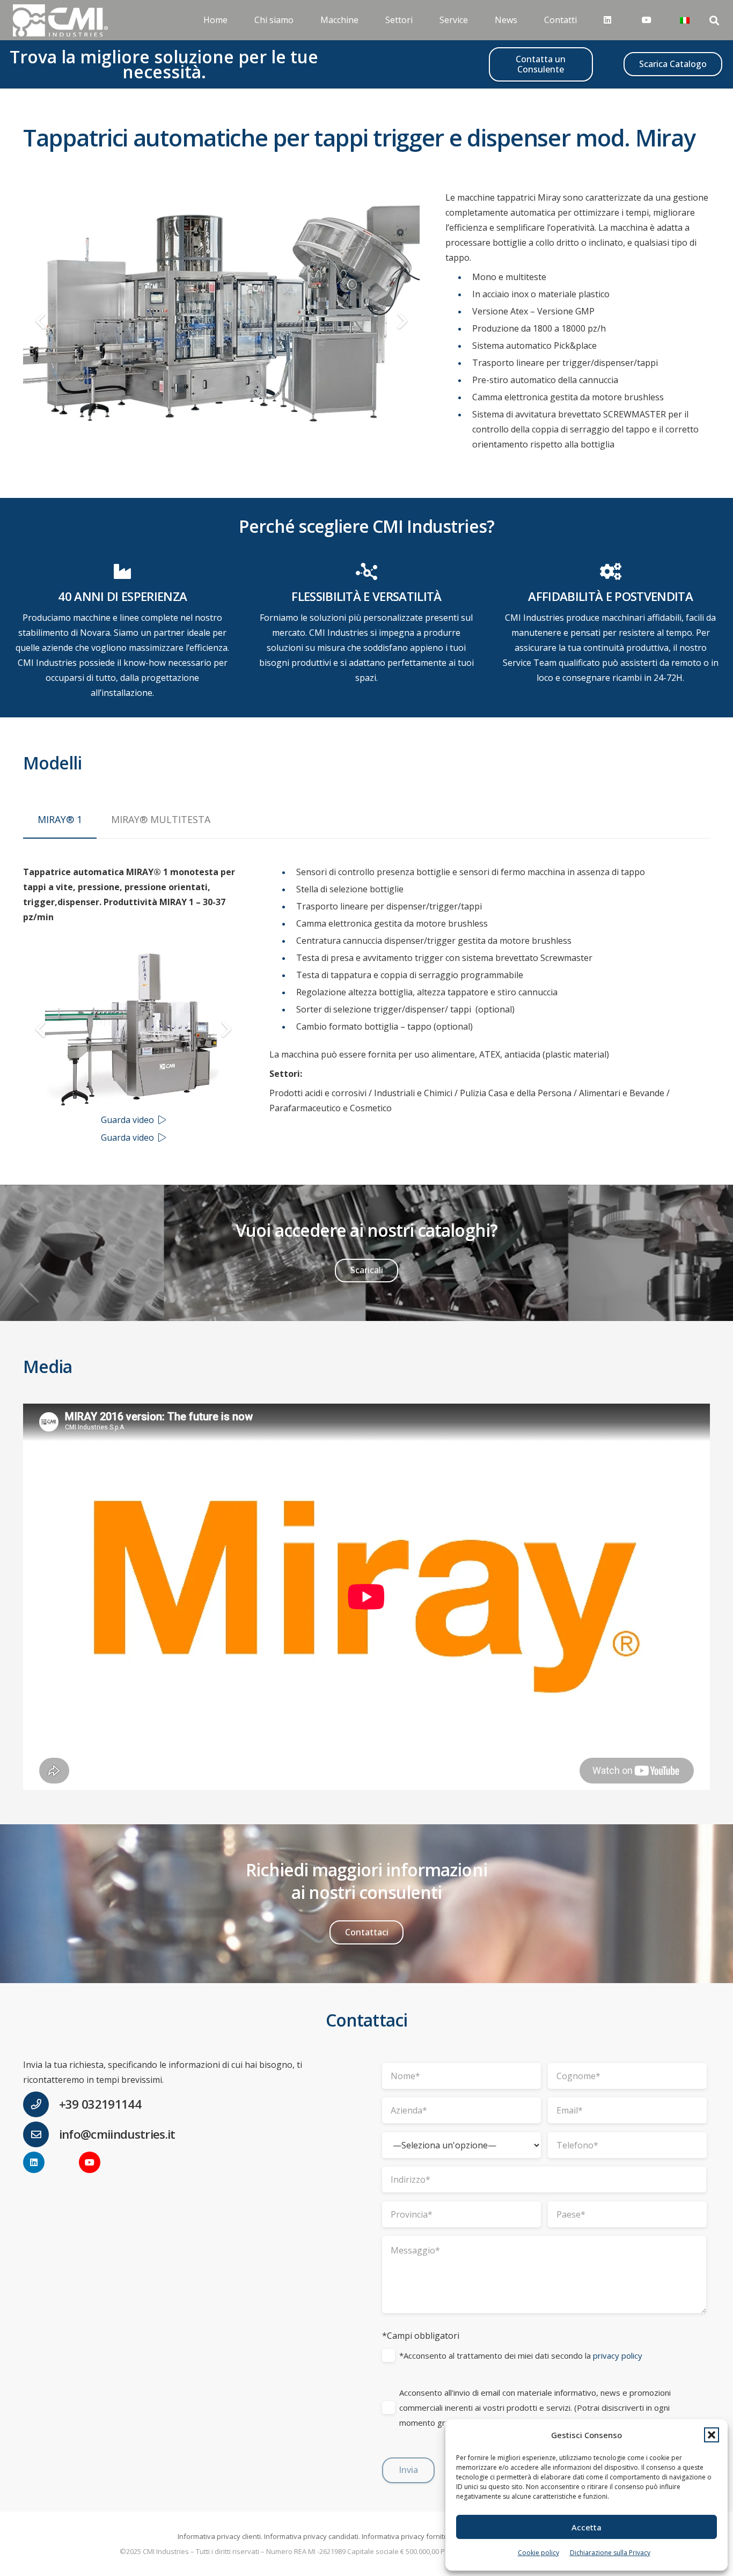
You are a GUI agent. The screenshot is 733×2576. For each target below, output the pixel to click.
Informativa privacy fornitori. (408, 2536)
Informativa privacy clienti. (220, 2536)
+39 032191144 (100, 2104)
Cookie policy (538, 2553)
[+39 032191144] (41, 2104)
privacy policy (618, 2355)
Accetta (587, 2527)
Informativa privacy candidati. (312, 2536)
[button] (712, 2435)
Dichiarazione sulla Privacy (610, 2553)
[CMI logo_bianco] (60, 20)
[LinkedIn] (34, 2162)
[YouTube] (90, 2162)
